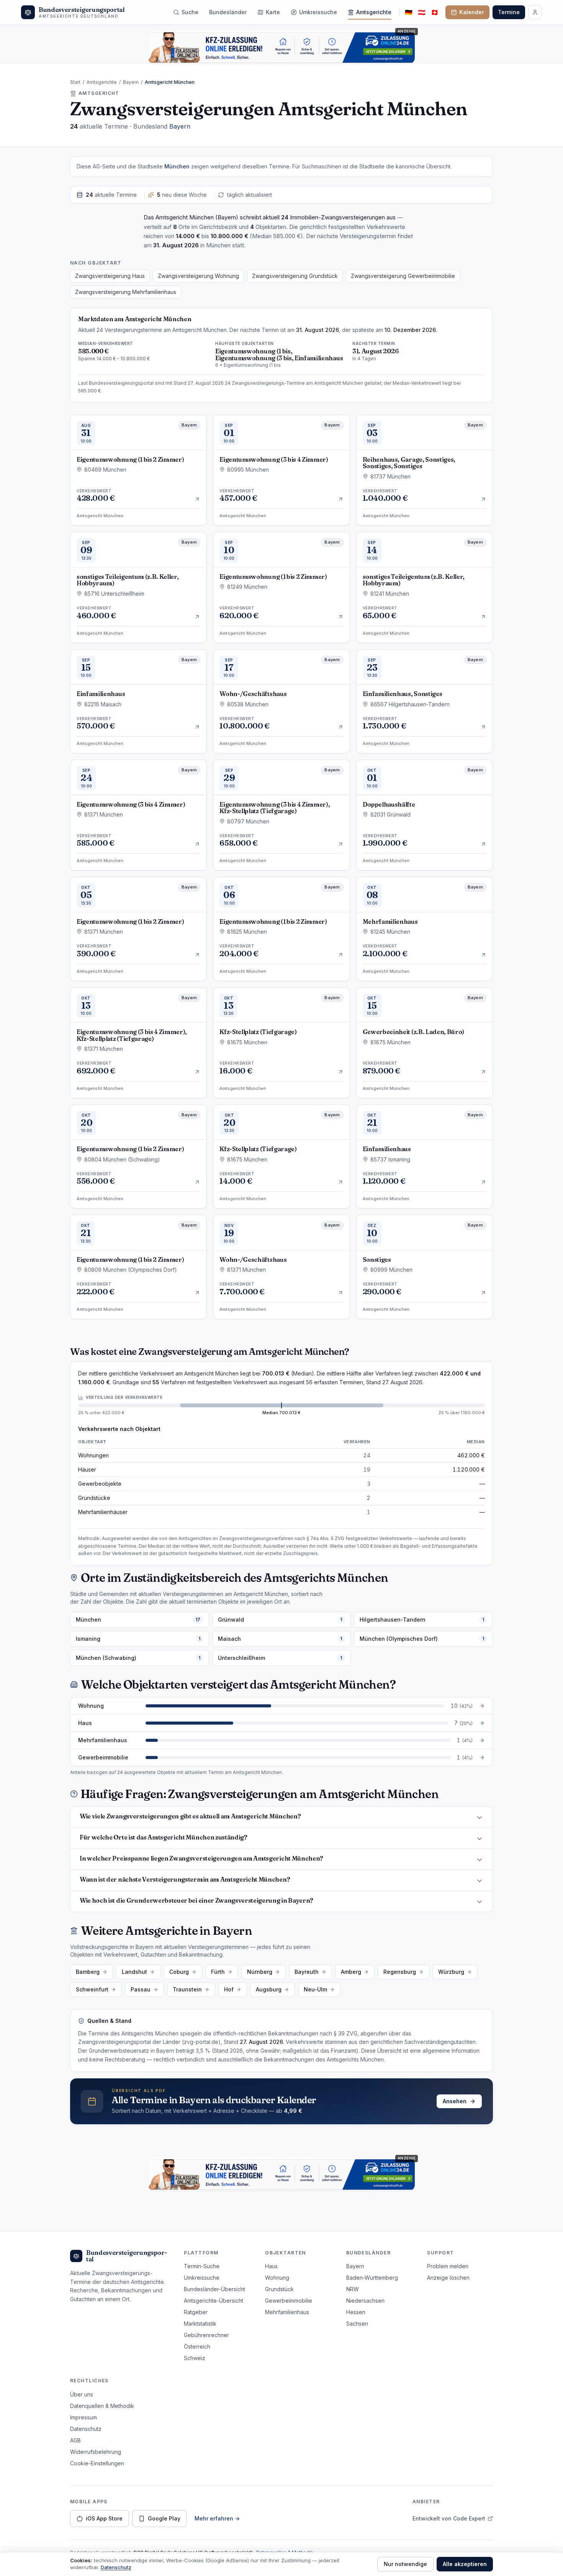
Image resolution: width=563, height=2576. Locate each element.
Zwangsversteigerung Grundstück (295, 276)
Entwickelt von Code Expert (449, 2518)
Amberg (351, 1972)
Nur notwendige (405, 2564)
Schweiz (195, 2358)
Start (75, 82)
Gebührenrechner (206, 2335)
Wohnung (277, 2278)
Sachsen (357, 2324)
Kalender (472, 12)
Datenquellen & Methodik (102, 2406)
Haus (271, 2266)
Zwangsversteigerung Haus (110, 276)
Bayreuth (307, 1972)
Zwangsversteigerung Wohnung (198, 276)
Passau (141, 1989)
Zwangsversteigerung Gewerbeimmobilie (403, 276)
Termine (509, 12)
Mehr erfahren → (217, 2518)
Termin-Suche (202, 2266)
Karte (273, 12)
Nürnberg (260, 1972)
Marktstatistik (200, 2324)
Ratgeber (196, 2312)
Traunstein (187, 1989)
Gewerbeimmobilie (289, 2301)
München (177, 166)
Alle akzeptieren (465, 2564)
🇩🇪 (409, 12)
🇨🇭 (435, 12)
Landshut (134, 1972)
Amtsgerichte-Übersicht (214, 2301)
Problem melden (448, 2266)
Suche (190, 12)
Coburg (179, 1972)
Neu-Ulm (315, 1989)
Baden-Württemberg (372, 2278)
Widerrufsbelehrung (96, 2452)
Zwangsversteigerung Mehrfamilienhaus (126, 292)
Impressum (83, 2417)
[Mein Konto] (535, 12)
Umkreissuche (318, 12)
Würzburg (451, 1972)
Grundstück (279, 2289)
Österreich (197, 2346)
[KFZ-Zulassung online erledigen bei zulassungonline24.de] (281, 47)
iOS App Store (104, 2518)
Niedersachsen (365, 2301)
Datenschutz (86, 2429)
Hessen (356, 2312)
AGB (75, 2440)
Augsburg (269, 1989)
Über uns (82, 2394)
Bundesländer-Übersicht (214, 2289)
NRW (353, 2289)
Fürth (218, 1972)
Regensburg (400, 1972)
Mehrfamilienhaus (287, 2312)
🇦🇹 (422, 12)
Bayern (131, 82)
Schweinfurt (92, 1989)
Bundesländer (228, 12)
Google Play (164, 2518)
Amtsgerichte (374, 12)
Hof (229, 1989)
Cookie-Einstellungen (97, 2463)
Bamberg (88, 1972)
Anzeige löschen (448, 2278)
